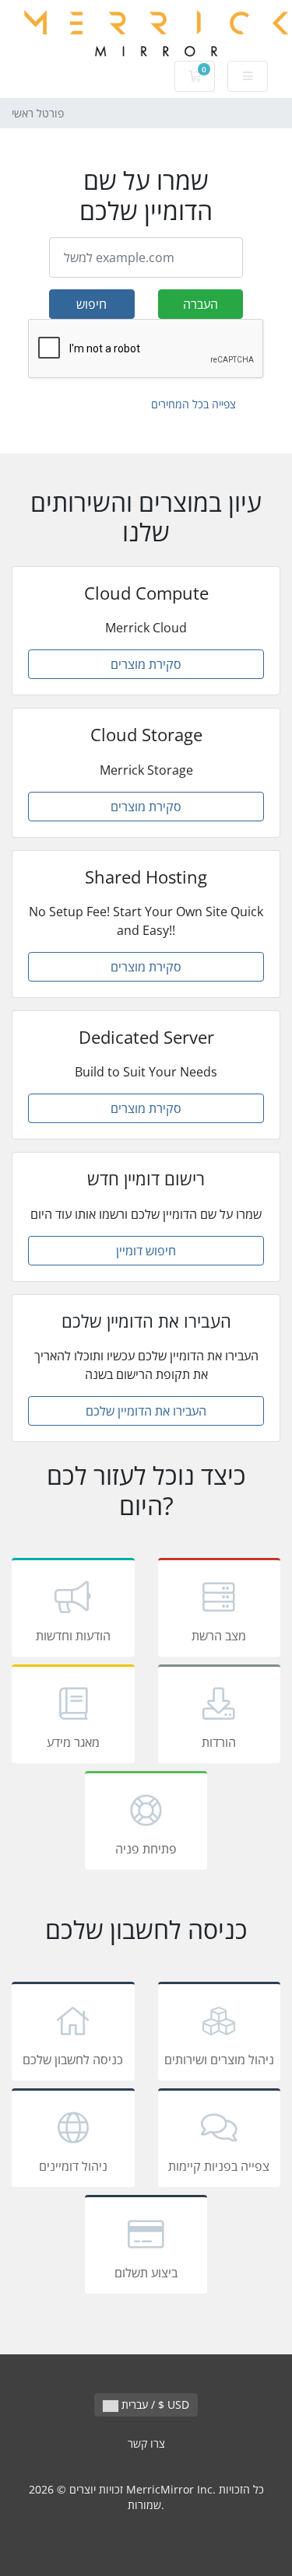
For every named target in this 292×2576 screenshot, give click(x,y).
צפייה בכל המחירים (193, 404)
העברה (201, 304)
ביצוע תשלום (146, 2273)
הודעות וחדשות (73, 1636)
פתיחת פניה (146, 1849)
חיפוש (91, 304)
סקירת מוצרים (146, 664)
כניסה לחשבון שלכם (73, 2060)
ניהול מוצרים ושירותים (219, 2060)
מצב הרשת (219, 1636)
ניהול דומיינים (73, 2166)
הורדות (219, 1742)
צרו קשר (146, 2443)
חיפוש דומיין (146, 1251)
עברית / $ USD (154, 2404)
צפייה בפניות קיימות (219, 2166)
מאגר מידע (73, 1742)
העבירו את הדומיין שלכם (146, 1411)
